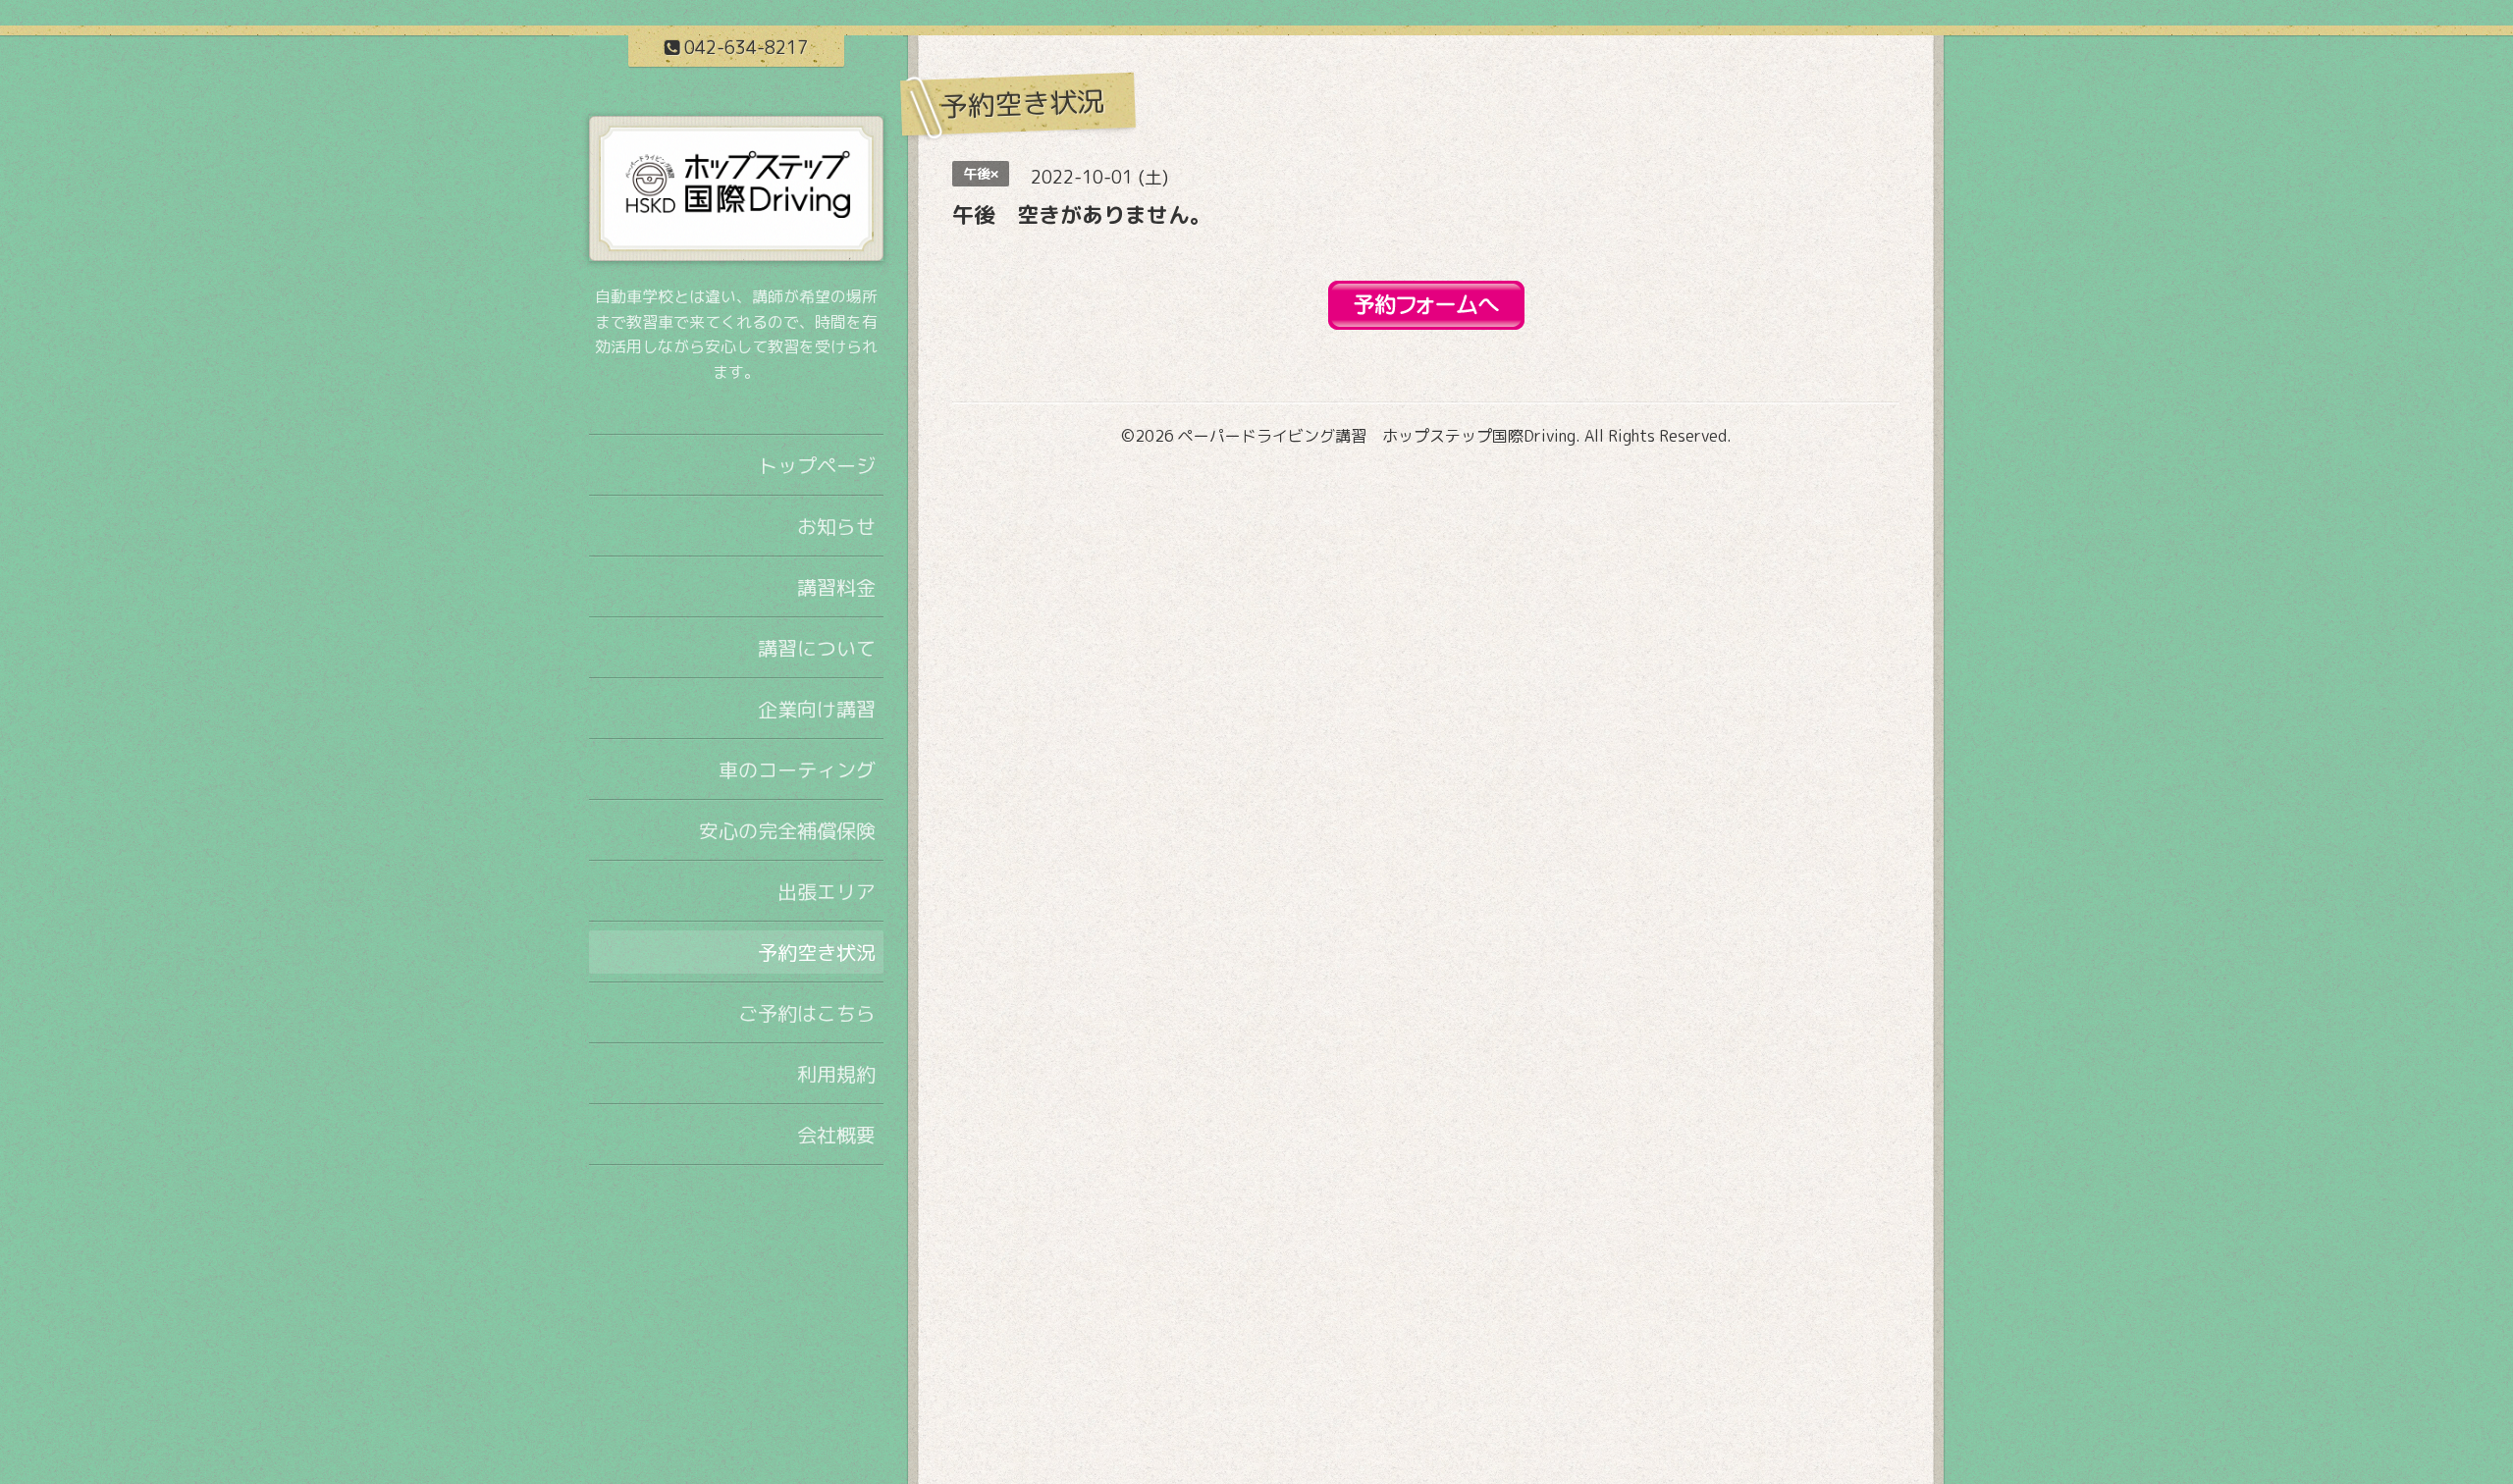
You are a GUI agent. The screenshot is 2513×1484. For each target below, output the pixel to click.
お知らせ (836, 526)
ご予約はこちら (807, 1013)
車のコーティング (797, 769)
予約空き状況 (817, 952)
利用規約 (836, 1074)
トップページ (817, 465)
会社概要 (836, 1135)
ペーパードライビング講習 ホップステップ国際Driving (1377, 436)
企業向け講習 (817, 709)
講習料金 (836, 587)
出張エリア (827, 891)
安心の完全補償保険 (787, 830)
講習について (817, 648)
